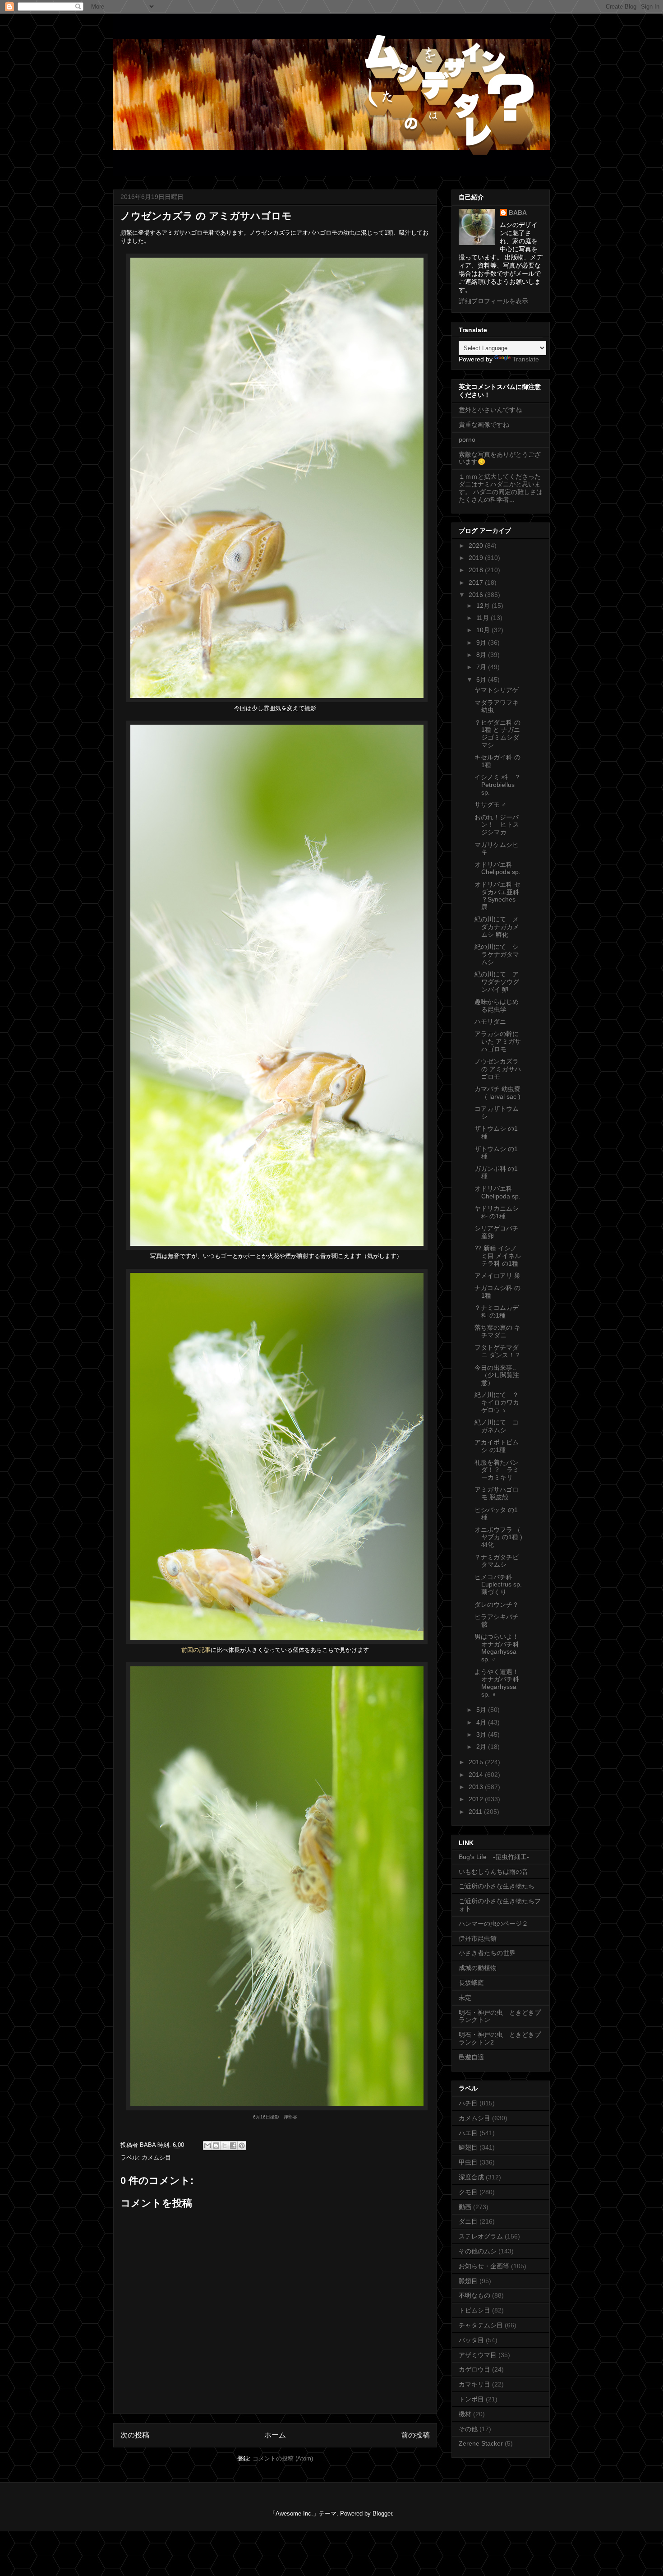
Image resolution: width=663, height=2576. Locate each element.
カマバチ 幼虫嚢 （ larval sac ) (497, 1093)
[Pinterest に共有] (242, 2146)
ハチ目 (468, 2103)
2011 (476, 1812)
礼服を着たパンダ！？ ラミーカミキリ (497, 1470)
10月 (484, 630)
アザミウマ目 (478, 2355)
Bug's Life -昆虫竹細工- (494, 1857)
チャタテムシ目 (481, 2325)
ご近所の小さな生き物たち (497, 1886)
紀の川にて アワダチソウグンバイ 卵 (497, 982)
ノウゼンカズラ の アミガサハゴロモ (498, 1069)
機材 (465, 2414)
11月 (483, 618)
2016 (477, 595)
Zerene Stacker (481, 2443)
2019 (477, 558)
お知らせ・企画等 (484, 2266)
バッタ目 (471, 2340)
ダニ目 (468, 2221)
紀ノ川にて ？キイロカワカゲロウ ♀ (497, 1402)
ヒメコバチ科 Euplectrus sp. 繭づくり (498, 1585)
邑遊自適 (471, 2057)
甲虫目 (468, 2162)
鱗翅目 (468, 2147)
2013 (477, 1787)
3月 (482, 1734)
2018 (477, 570)
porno (467, 439)
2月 (482, 1747)
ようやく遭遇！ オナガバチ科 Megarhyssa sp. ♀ (497, 1683)
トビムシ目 (474, 2310)
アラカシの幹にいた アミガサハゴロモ (498, 1041)
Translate (526, 359)
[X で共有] (225, 2146)
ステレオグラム (481, 2236)
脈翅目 (468, 2281)
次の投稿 (135, 2435)
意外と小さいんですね (490, 410)
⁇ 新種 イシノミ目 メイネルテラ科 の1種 (498, 1256)
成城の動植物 (478, 1968)
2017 (477, 583)
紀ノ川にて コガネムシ (497, 1426)
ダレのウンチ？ (497, 1605)
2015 (477, 1762)
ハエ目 (468, 2133)
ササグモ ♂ (490, 805)
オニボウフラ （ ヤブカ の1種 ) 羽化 (502, 1537)
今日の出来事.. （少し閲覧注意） (498, 1375)
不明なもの (474, 2295)
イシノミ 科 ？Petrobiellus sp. (497, 785)
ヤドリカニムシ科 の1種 (497, 1212)
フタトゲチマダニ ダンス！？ (498, 1351)
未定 (465, 1998)
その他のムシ (478, 2251)
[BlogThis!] (216, 2146)
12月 (484, 606)
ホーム (275, 2435)
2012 (477, 1799)
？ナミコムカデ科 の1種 (497, 1311)
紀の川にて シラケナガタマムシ (497, 954)
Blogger (382, 2514)
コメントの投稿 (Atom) (283, 2458)
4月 (482, 1722)
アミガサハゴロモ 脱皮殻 (497, 1493)
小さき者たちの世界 (487, 1953)
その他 (468, 2429)
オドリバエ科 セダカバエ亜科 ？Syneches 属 (497, 896)
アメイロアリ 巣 (497, 1276)
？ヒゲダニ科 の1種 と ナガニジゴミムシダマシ (497, 734)
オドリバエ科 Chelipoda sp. (497, 868)
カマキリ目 (474, 2384)
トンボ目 (471, 2399)
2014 (477, 1775)
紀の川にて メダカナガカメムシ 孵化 (497, 927)
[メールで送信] (207, 2146)
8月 (482, 655)
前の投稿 (415, 2435)
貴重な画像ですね (484, 425)
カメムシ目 (156, 2157)
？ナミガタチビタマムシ (497, 1561)
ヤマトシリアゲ (497, 690)
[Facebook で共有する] (233, 2146)
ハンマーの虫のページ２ (493, 1924)
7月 (482, 667)
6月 (482, 680)
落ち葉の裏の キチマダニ (497, 1331)
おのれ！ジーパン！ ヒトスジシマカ (497, 825)
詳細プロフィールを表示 (493, 301)
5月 (482, 1710)
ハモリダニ (490, 1022)
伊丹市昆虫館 (478, 1938)
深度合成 (471, 2177)
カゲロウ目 (474, 2369)
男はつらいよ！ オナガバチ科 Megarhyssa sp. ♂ (497, 1648)
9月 (482, 643)
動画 (465, 2207)
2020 (477, 546)
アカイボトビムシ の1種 (497, 1446)
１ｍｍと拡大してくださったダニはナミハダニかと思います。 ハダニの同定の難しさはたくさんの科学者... (501, 488)
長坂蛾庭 (471, 1983)
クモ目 (468, 2192)
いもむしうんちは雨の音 (493, 1872)
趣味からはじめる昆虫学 (497, 1006)
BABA (518, 213)
